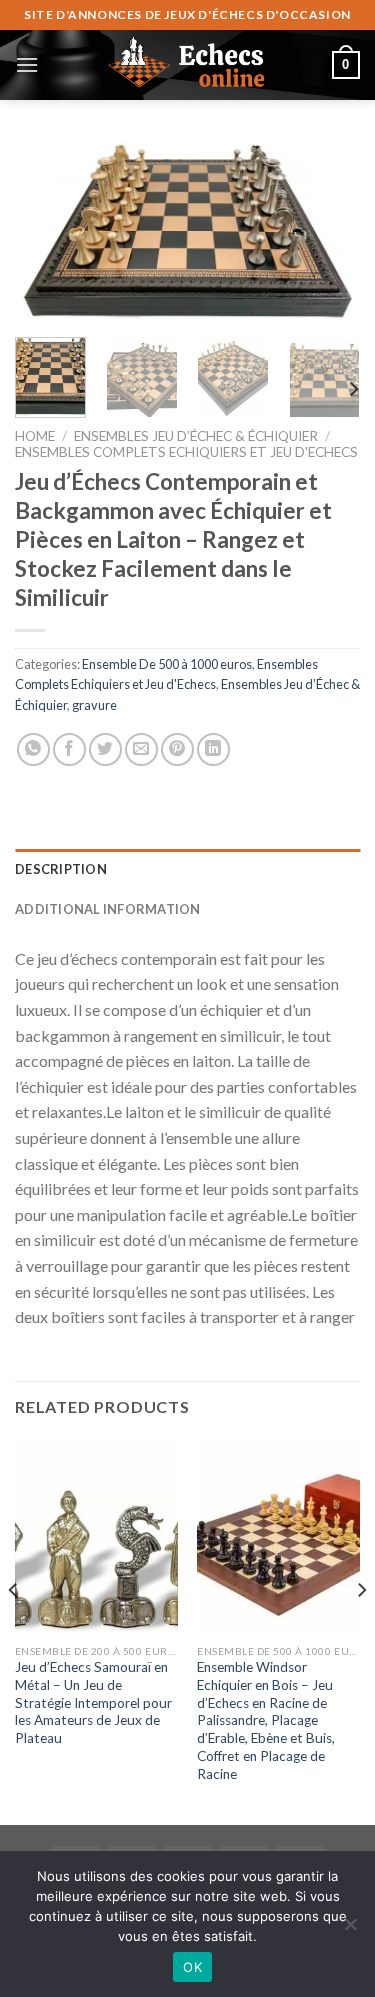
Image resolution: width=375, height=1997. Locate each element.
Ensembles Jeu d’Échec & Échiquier (196, 436)
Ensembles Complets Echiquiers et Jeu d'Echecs (186, 452)
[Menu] (27, 64)
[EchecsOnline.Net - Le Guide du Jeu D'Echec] (188, 65)
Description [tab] (61, 869)
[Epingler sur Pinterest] (177, 749)
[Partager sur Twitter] (105, 749)
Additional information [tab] (108, 909)
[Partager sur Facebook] (69, 749)
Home (35, 436)
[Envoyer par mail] (141, 749)
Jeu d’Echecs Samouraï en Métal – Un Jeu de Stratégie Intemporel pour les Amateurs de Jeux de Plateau (93, 1702)
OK (192, 1967)
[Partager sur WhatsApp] (33, 749)
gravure (94, 705)
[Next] (328, 232)
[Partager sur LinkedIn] (213, 749)
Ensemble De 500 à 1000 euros (167, 664)
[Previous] (47, 232)
